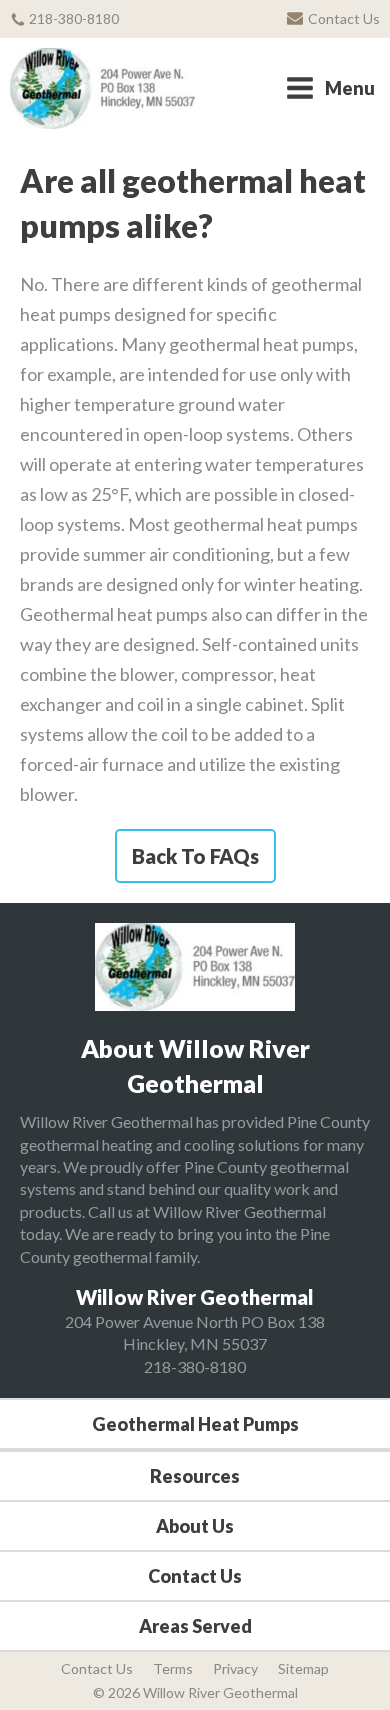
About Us (195, 1526)
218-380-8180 (195, 1366)
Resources (195, 1476)
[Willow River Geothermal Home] (102, 88)
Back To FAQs (195, 856)
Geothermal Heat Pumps (195, 1424)
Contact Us (195, 1576)
